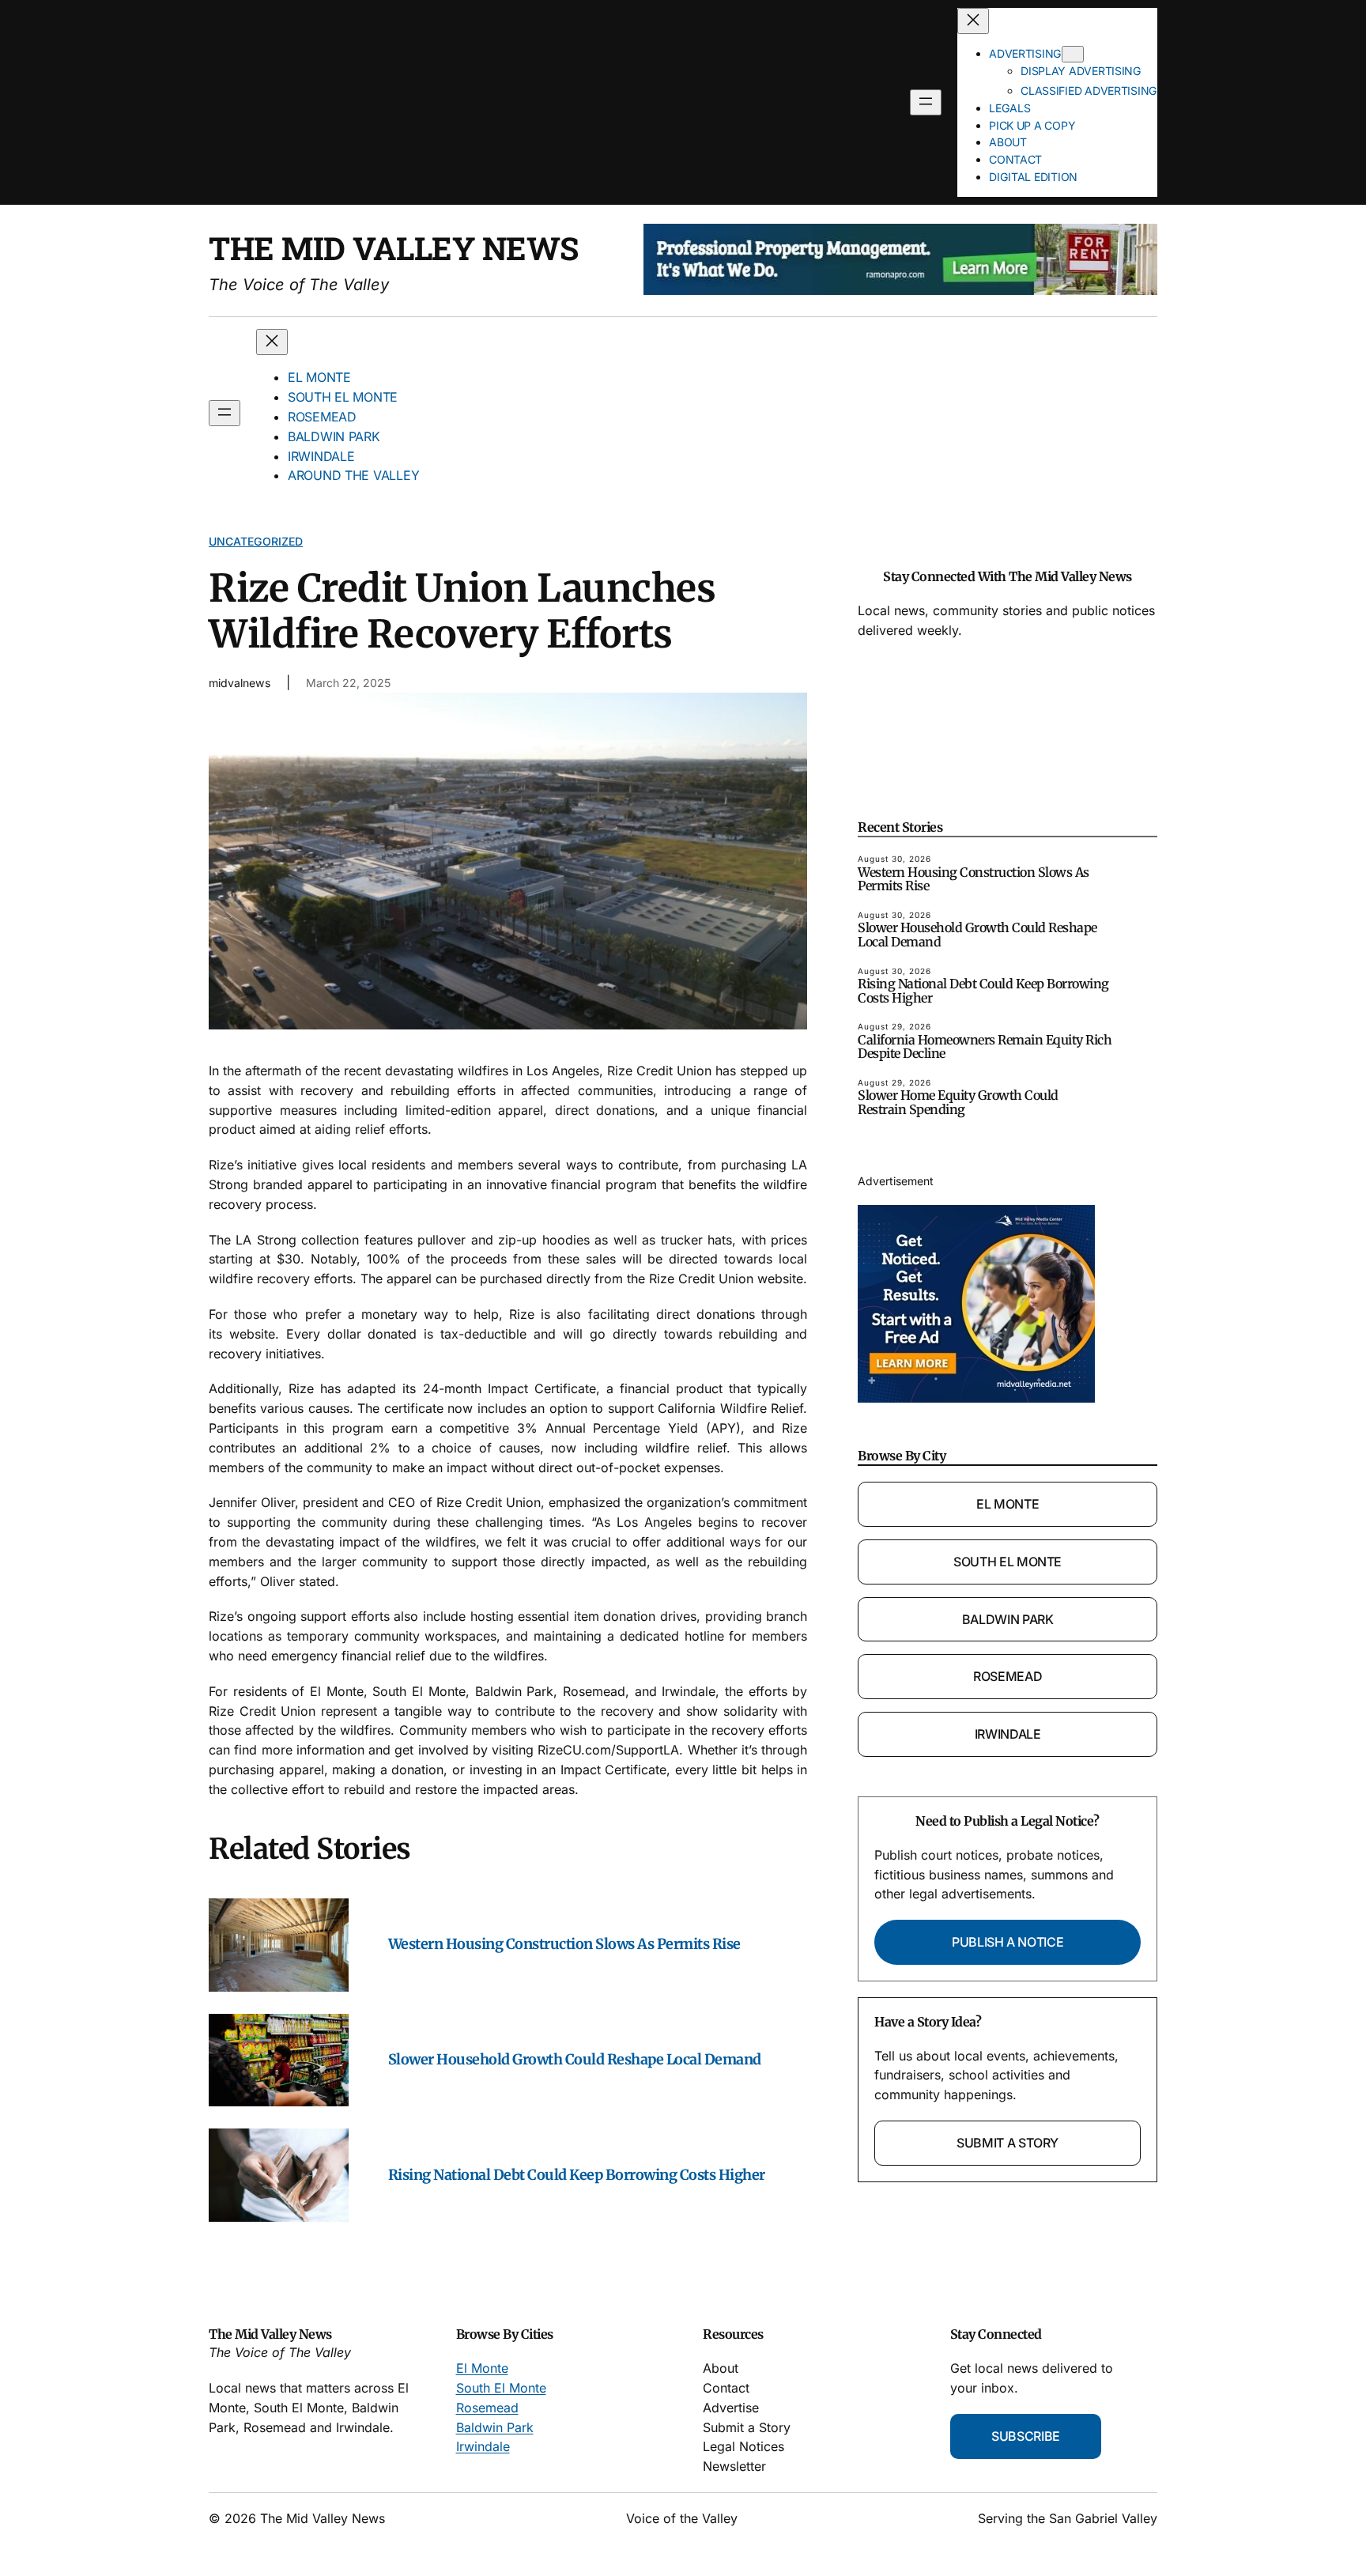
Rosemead (1008, 1676)
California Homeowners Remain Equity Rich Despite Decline (985, 1047)
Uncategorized (256, 541)
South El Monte (1008, 1562)
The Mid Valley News (394, 248)
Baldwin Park (1008, 1619)
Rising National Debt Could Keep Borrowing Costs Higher (577, 2175)
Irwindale (1008, 1734)
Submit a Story (1008, 2143)
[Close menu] (973, 21)
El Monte (1008, 1504)
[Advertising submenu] (1073, 54)
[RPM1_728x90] (900, 290)
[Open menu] (926, 102)
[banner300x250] (976, 1398)
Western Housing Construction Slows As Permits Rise (564, 1944)
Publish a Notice (1008, 1942)
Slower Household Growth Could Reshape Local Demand (575, 2060)
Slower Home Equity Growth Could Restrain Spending (958, 1103)
